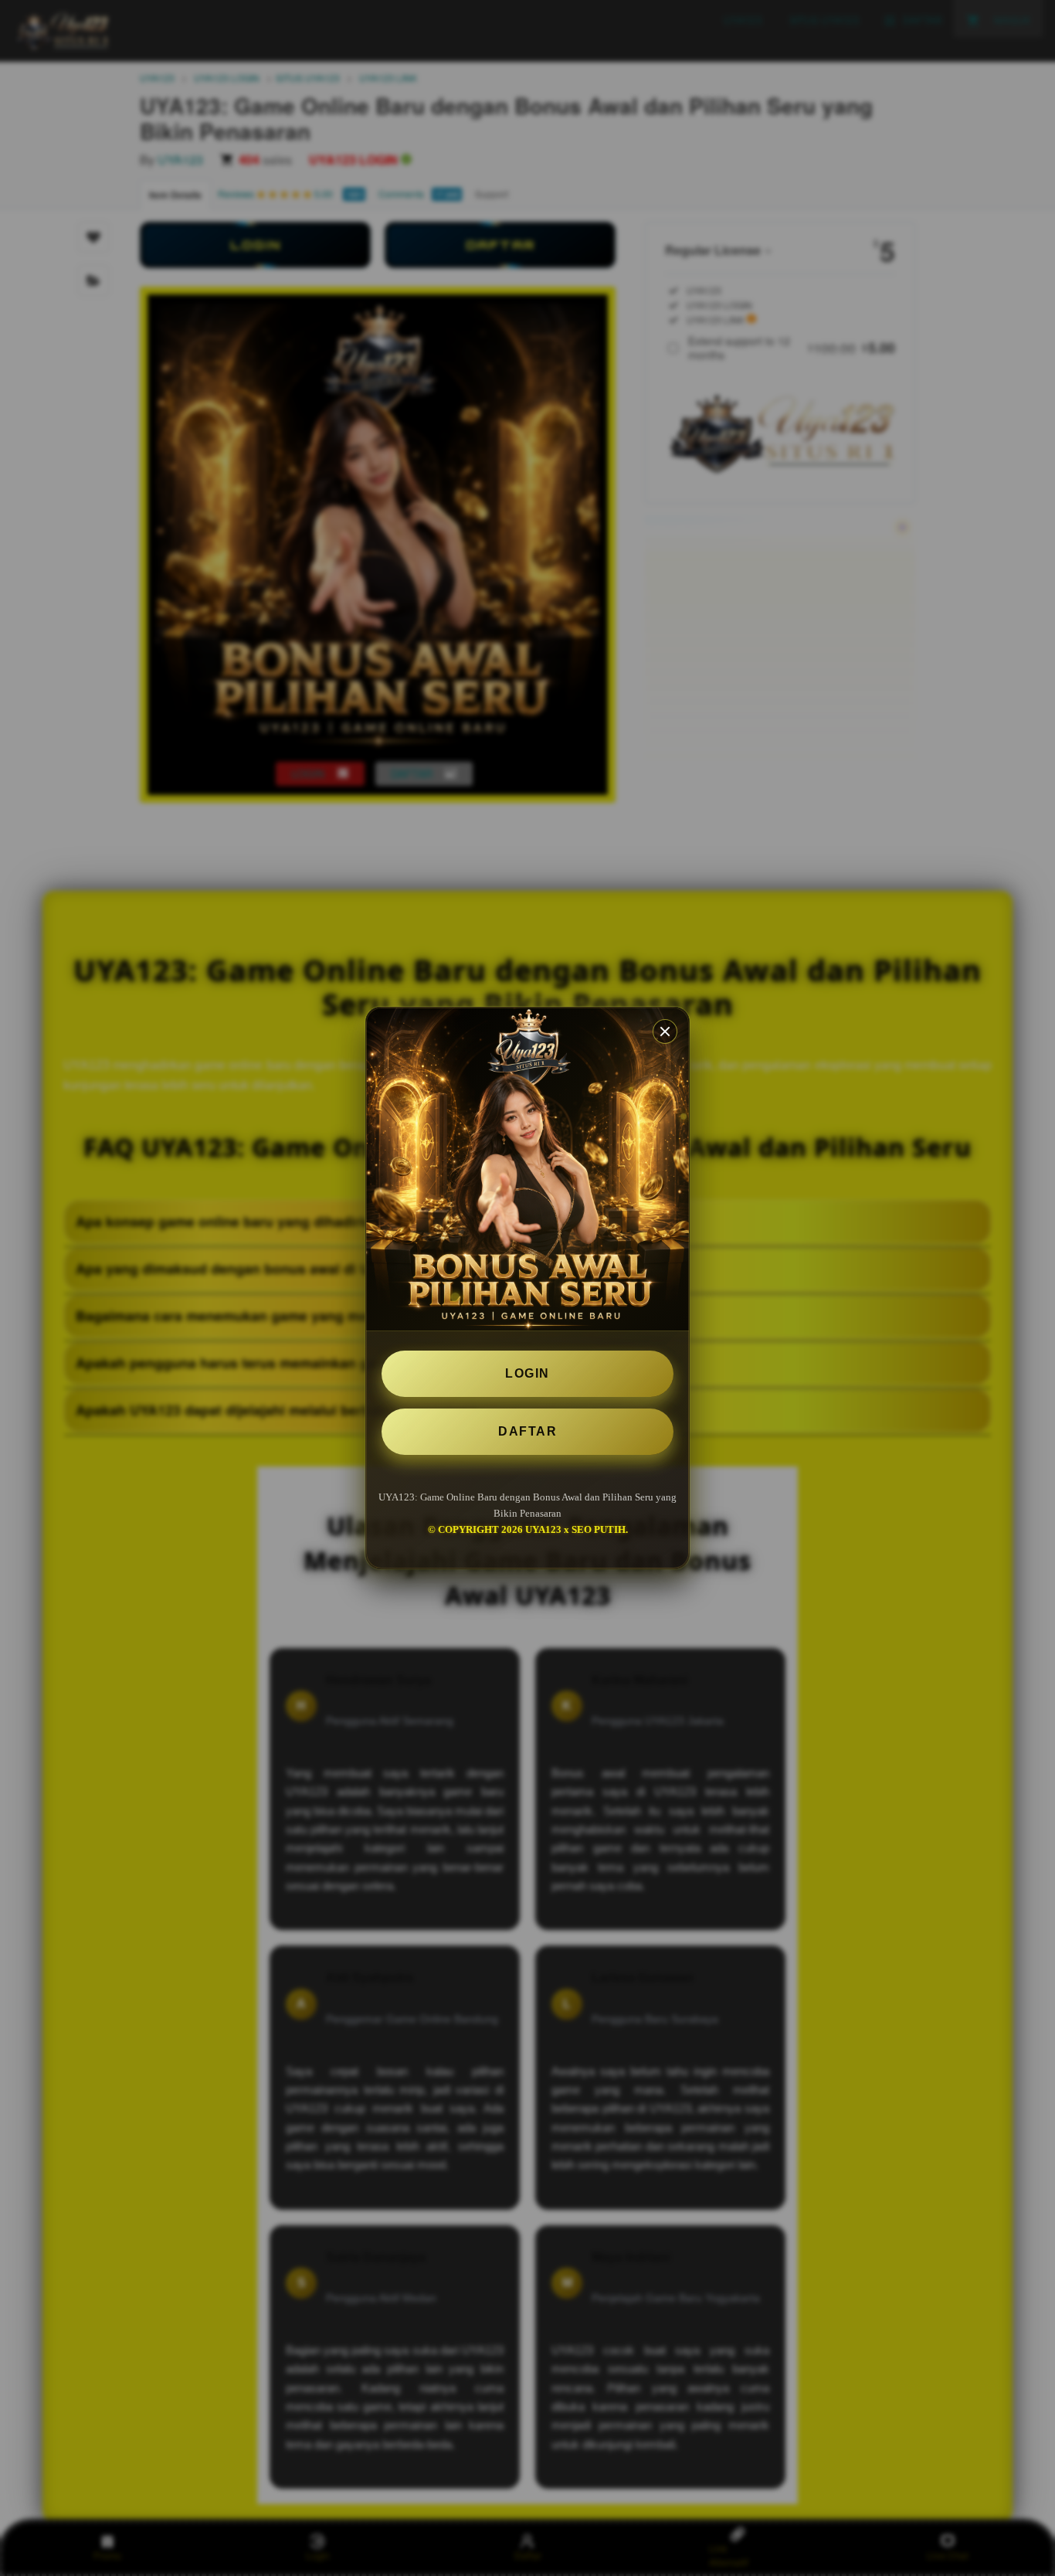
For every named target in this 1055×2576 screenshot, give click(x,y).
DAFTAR (527, 1431)
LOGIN (527, 1373)
